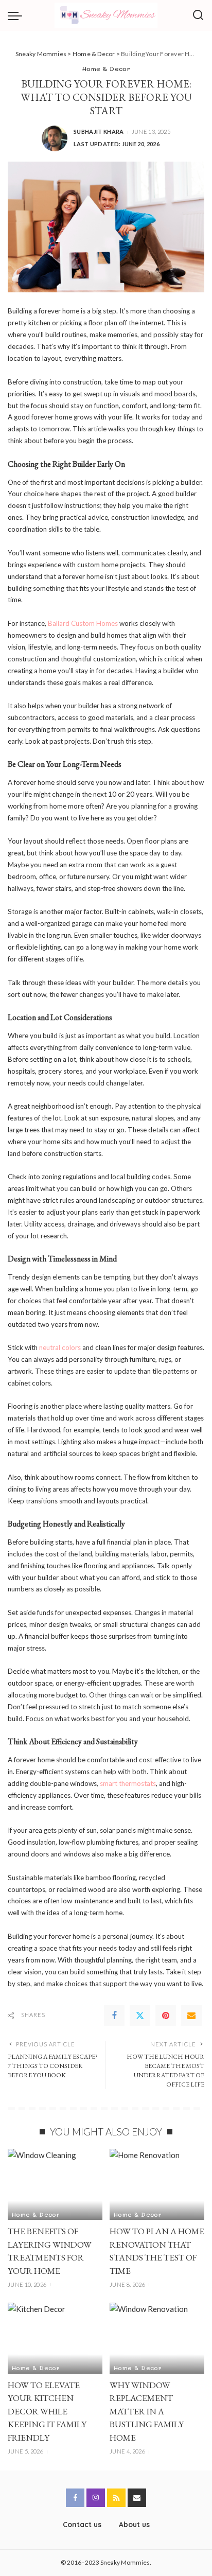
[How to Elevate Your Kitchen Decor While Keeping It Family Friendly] (55, 2338)
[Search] (198, 15)
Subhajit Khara (99, 132)
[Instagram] (96, 2498)
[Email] (191, 2016)
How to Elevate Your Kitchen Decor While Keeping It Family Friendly (47, 2411)
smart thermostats (128, 1783)
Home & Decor (106, 68)
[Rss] (116, 2498)
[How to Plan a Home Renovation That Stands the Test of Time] (157, 2184)
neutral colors (60, 1347)
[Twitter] (140, 2016)
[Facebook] (114, 2016)
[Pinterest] (166, 2016)
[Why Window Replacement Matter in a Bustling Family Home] (157, 2338)
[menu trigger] (17, 15)
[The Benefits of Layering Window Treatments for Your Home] (55, 2184)
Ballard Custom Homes (83, 623)
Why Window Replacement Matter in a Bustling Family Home (147, 2411)
